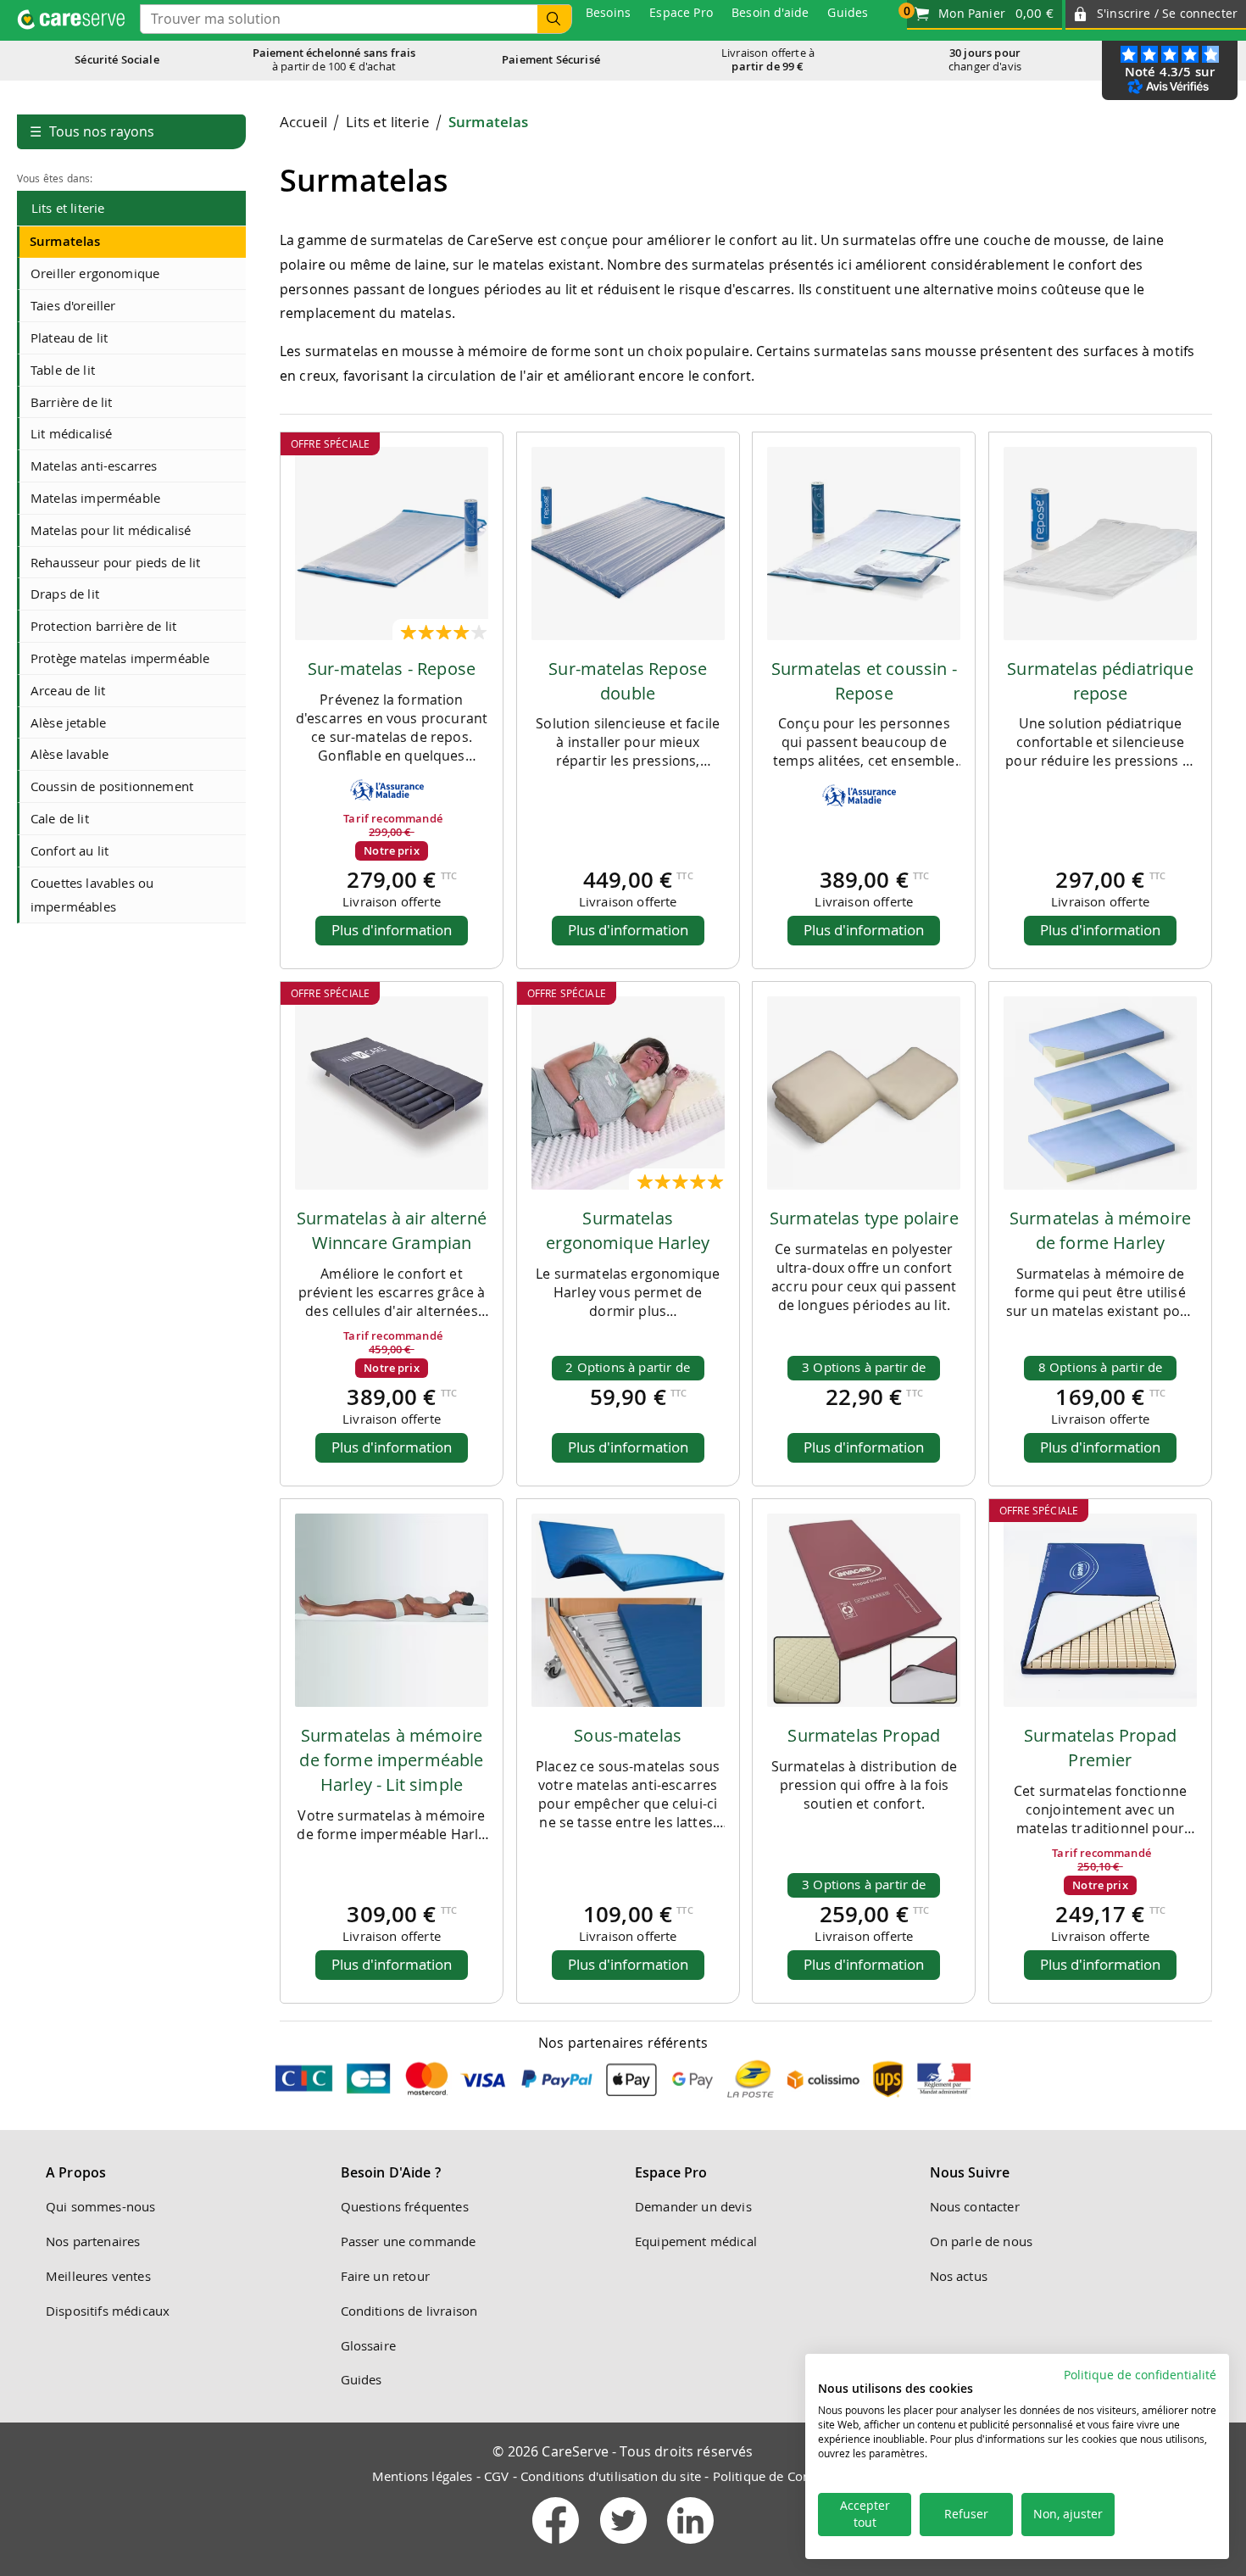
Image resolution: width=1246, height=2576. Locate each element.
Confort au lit (70, 850)
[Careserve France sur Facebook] (557, 2547)
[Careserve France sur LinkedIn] (690, 2547)
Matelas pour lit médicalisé (111, 530)
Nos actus (959, 2276)
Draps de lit (65, 594)
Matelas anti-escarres (94, 466)
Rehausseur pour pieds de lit (115, 562)
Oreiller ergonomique (95, 273)
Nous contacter (975, 2206)
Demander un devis (693, 2206)
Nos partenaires (93, 2241)
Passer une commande (409, 2241)
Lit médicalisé (71, 433)
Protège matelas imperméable (120, 658)
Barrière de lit (71, 402)
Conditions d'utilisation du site (611, 2476)
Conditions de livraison (409, 2311)
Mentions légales (423, 2476)
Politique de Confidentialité (793, 2476)
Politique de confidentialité (1140, 2375)
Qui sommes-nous (100, 2206)
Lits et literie (68, 208)
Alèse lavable (70, 754)
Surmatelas (65, 241)
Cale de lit (60, 818)
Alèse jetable (68, 722)
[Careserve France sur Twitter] (625, 2547)
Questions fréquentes (405, 2206)
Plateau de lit (69, 337)
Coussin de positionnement (112, 786)
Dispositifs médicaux (108, 2311)
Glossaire (368, 2345)
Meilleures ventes (98, 2276)
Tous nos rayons (92, 131)
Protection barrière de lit (103, 626)
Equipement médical (696, 2241)
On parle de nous (982, 2241)
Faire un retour (385, 2276)
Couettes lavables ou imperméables (92, 895)
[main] (746, 1065)
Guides (362, 2379)
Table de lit (63, 370)
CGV (496, 2476)
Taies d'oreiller (73, 305)
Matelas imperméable (95, 498)
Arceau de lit (68, 690)
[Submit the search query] (554, 19)
